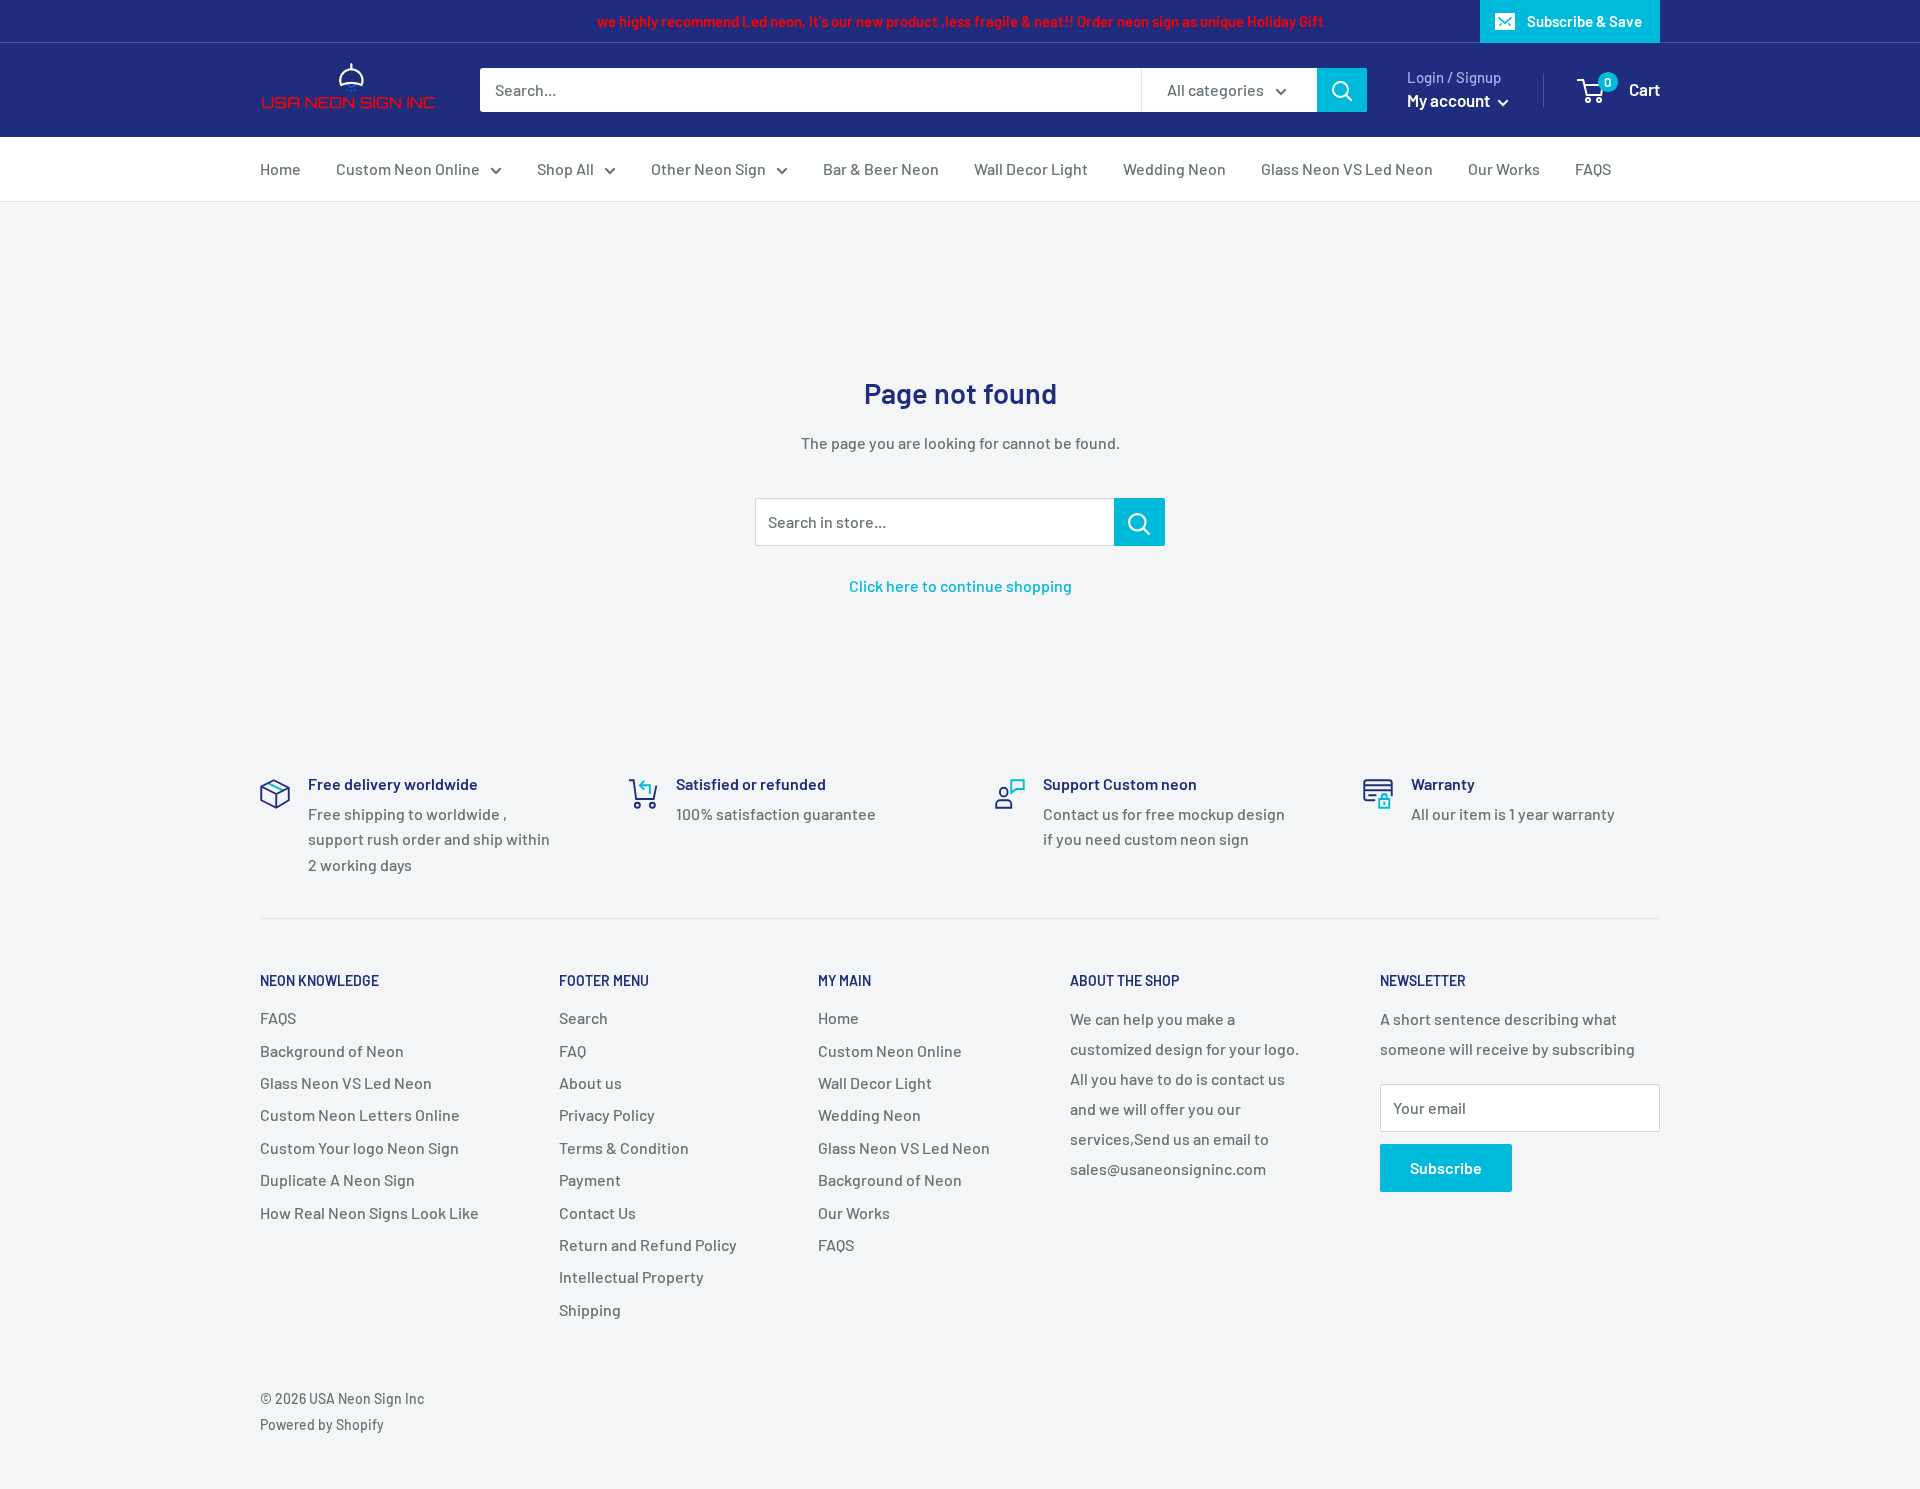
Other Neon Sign (708, 168)
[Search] (1342, 90)
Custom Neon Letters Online (360, 1114)
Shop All (565, 168)
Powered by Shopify (322, 1424)
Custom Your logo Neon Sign (359, 1147)
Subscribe (1446, 1167)
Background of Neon (332, 1050)
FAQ (572, 1050)
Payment (590, 1179)
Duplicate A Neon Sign (337, 1179)
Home (280, 168)
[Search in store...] (1139, 522)
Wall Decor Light (1031, 168)
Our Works (1504, 168)
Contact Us (597, 1212)
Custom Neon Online (408, 168)
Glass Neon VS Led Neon (1347, 168)
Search (583, 1017)
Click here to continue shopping (960, 585)
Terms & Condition (624, 1147)
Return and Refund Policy (648, 1244)
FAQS (1593, 168)
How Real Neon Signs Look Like (369, 1212)
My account (1450, 100)
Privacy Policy (607, 1114)
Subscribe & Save (1584, 21)
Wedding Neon (1174, 168)
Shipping (590, 1309)
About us (590, 1082)
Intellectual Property (631, 1276)
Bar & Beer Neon (881, 168)
